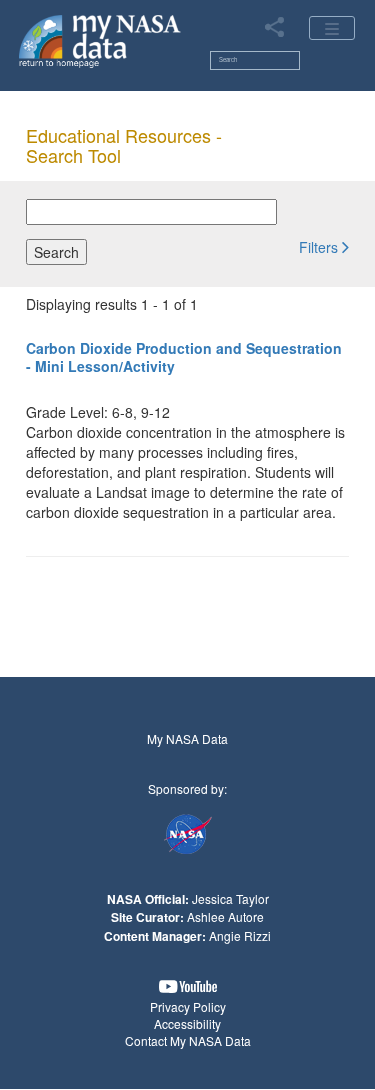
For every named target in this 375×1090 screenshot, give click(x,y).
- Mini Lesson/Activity (184, 357)
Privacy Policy (188, 1006)
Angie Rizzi (240, 935)
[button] (324, 246)
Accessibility (187, 1023)
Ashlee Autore (225, 916)
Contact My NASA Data (188, 1040)
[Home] (100, 40)
